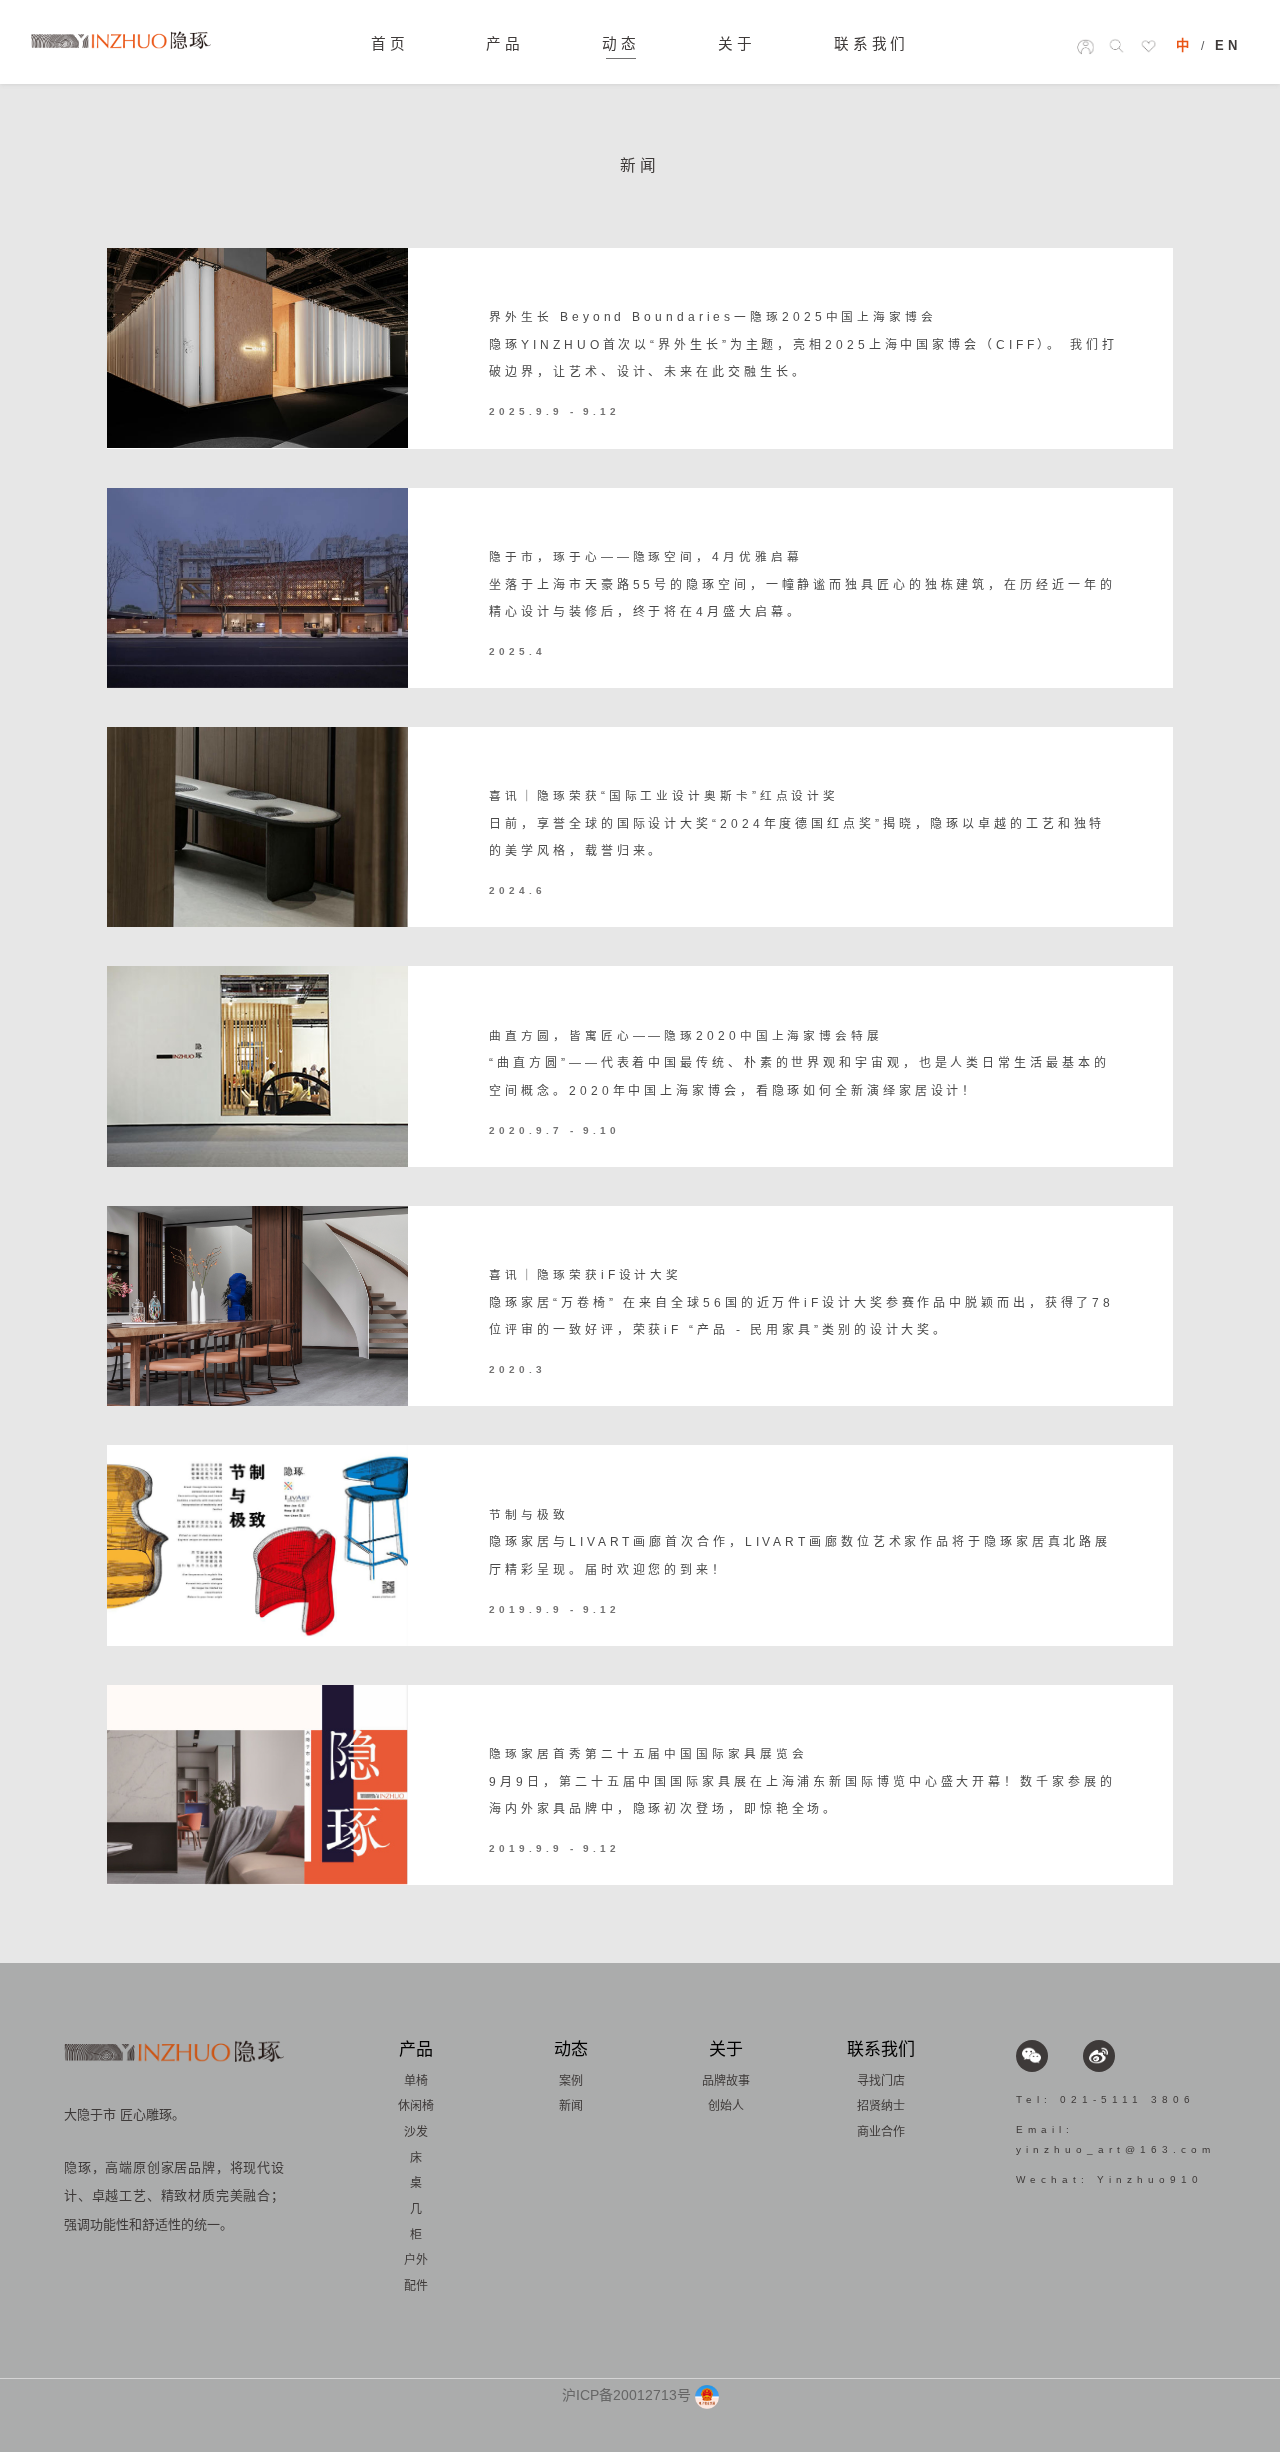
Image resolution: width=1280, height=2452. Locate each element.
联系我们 (872, 44)
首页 (390, 44)
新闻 (571, 2106)
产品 (505, 44)
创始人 (726, 2106)
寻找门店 (881, 2081)
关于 (737, 44)
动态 (621, 44)
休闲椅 (416, 2106)
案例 (571, 2081)
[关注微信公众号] (1032, 2056)
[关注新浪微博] (1099, 2056)
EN (1228, 45)
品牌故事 (726, 2081)
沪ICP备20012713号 (626, 2395)
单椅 (416, 2081)
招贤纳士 (881, 2106)
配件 (416, 2286)
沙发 (416, 2132)
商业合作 (881, 2132)
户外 (416, 2260)
